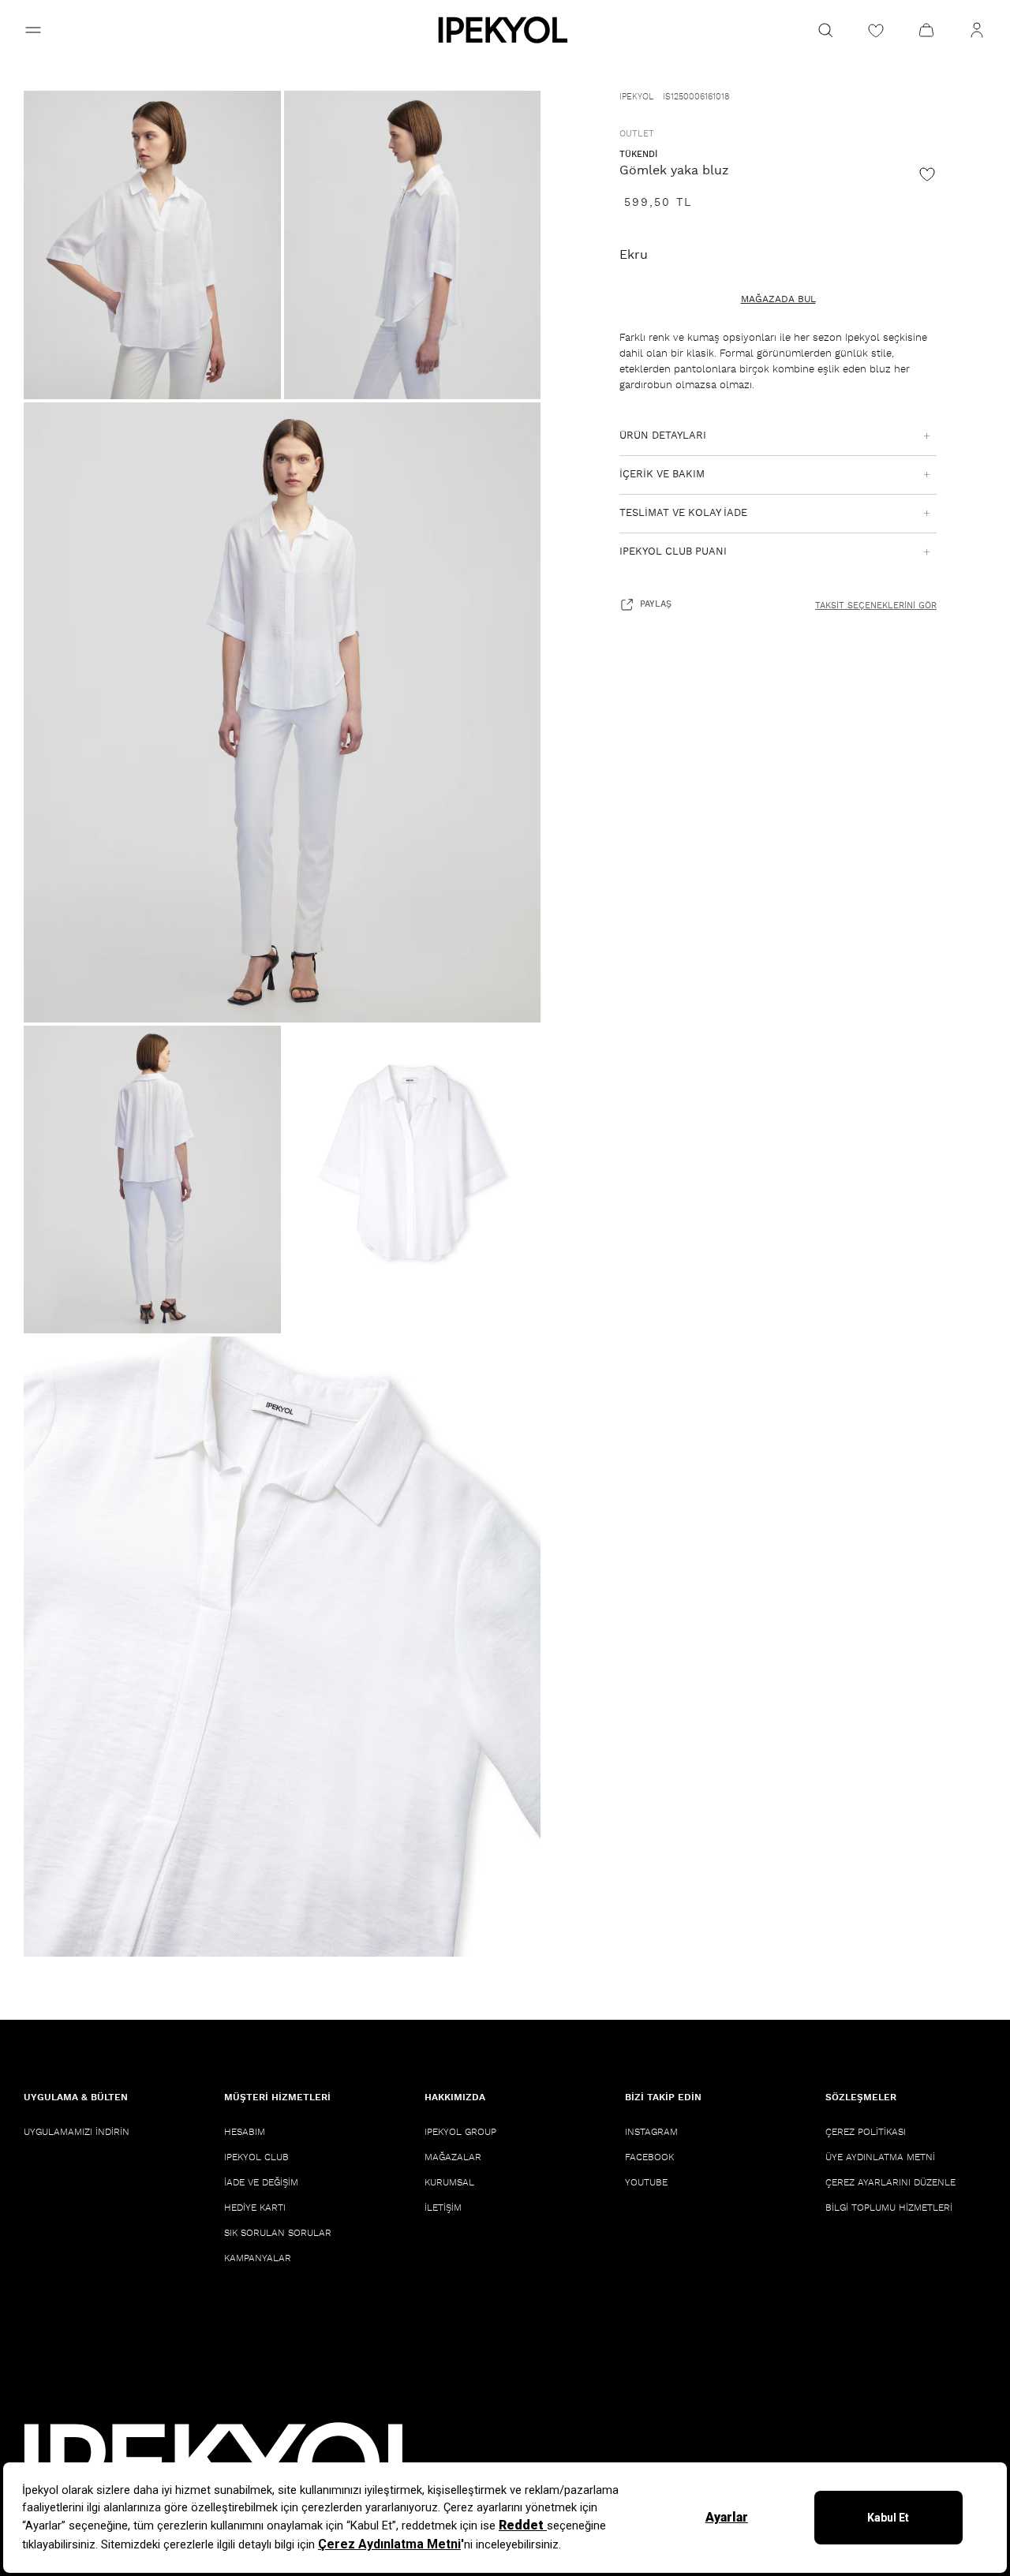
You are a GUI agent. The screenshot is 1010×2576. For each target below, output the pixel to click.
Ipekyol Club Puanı (673, 552)
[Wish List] (876, 30)
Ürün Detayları (663, 436)
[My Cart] (926, 30)
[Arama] (825, 30)
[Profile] (977, 30)
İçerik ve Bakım (662, 475)
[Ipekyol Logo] (505, 30)
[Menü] (33, 30)
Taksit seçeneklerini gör (876, 606)
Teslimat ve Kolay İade (683, 513)
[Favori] (927, 174)
